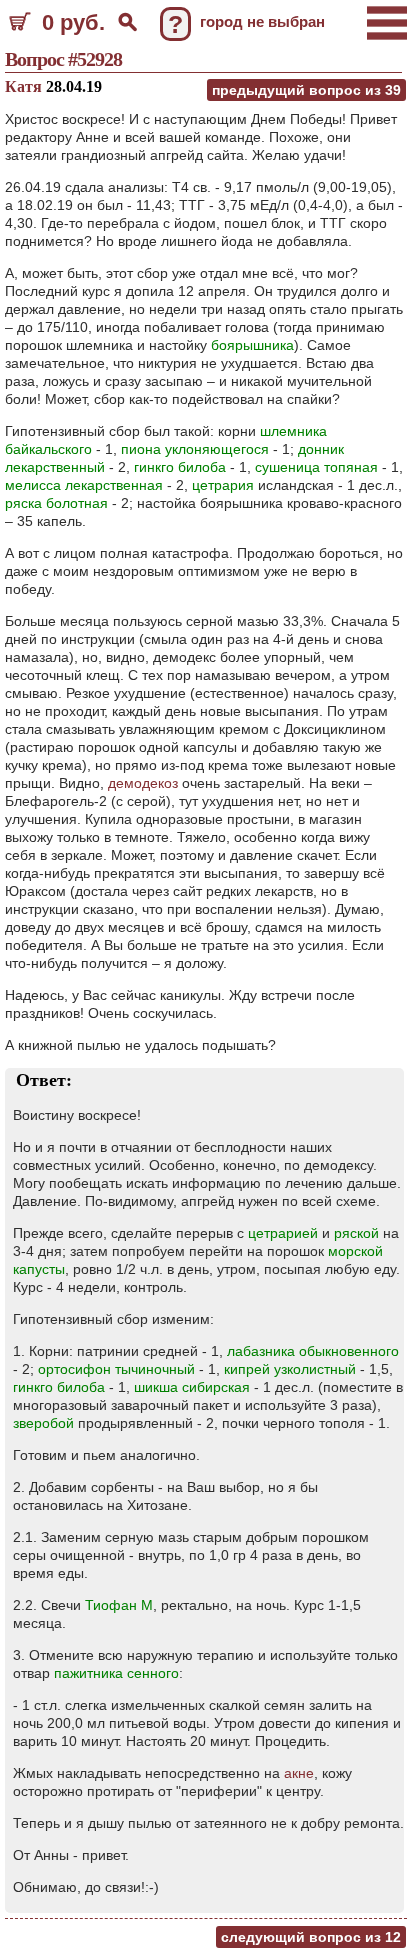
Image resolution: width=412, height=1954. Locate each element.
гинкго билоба (180, 467)
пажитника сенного (116, 1673)
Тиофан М (119, 1605)
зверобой (43, 1423)
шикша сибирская (192, 1387)
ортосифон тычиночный (116, 1369)
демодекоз (143, 783)
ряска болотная (56, 503)
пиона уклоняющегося (195, 449)
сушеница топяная (316, 467)
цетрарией (283, 1233)
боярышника (252, 345)
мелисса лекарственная (84, 485)
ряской (356, 1233)
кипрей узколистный (290, 1369)
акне (299, 1773)
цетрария (223, 485)
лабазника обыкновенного (313, 1351)
